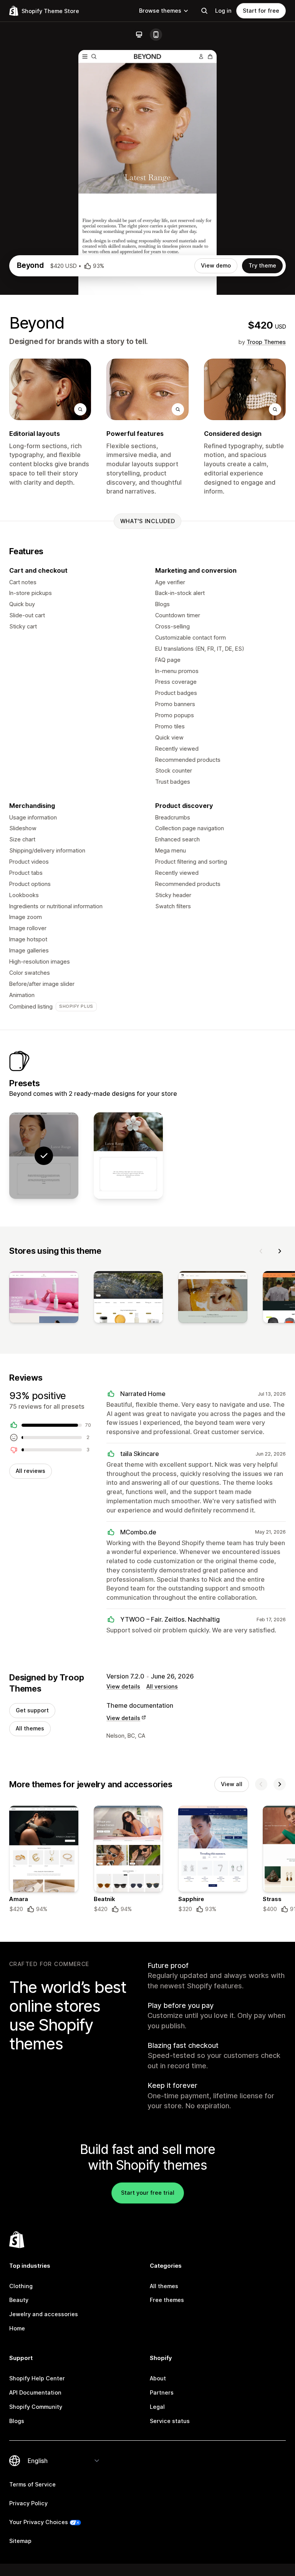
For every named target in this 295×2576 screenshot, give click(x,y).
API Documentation (35, 2392)
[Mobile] (156, 35)
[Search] (204, 11)
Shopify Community (36, 2407)
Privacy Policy (28, 2503)
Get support (32, 1710)
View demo (216, 265)
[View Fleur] (128, 1156)
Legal (157, 2407)
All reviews (31, 1471)
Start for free (261, 11)
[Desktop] (139, 35)
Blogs (17, 2421)
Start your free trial (148, 2193)
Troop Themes (266, 342)
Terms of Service (32, 2484)
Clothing (21, 2286)
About (158, 2378)
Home (17, 2328)
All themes (30, 1728)
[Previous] (261, 1251)
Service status (170, 2421)
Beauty (19, 2300)
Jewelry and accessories (44, 2314)
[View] (44, 1299)
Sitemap (20, 2541)
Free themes (167, 2300)
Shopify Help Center (37, 2378)
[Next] (280, 1251)
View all (232, 1784)
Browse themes (160, 11)
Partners (162, 2392)
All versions (162, 1686)
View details (123, 1686)
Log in (223, 11)
